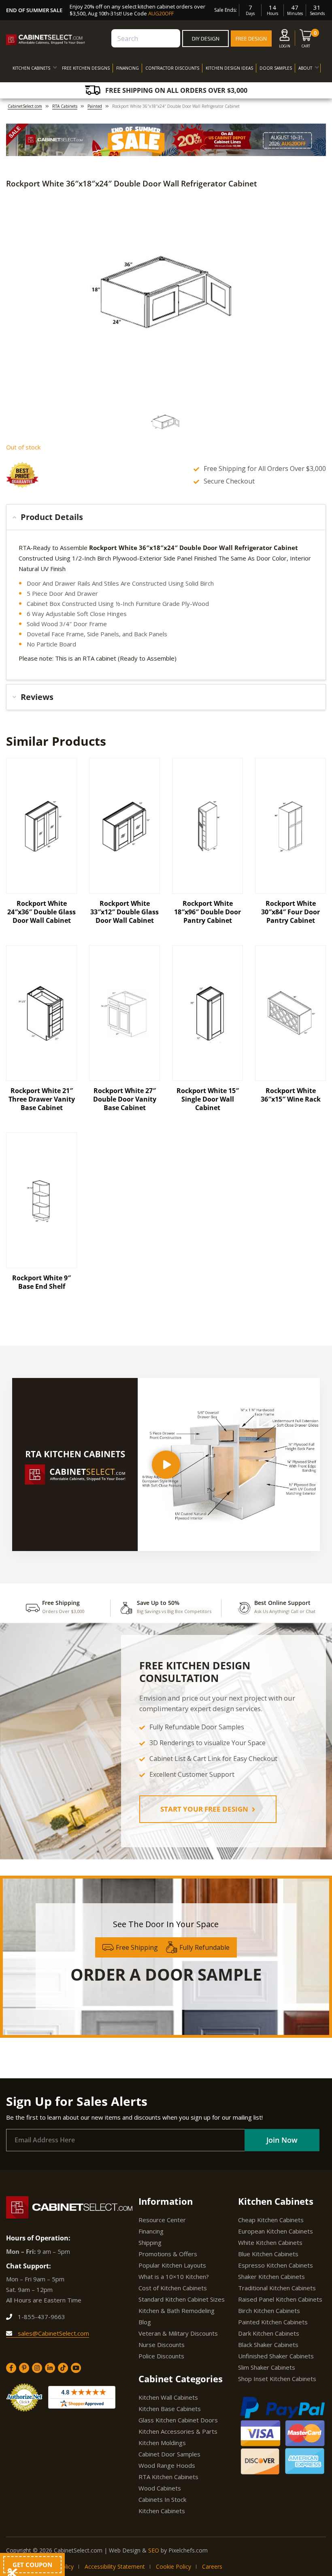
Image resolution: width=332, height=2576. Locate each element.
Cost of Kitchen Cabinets (173, 2288)
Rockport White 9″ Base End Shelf (41, 1282)
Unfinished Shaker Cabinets (276, 2356)
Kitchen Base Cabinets (170, 2409)
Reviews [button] (37, 697)
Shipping (150, 2242)
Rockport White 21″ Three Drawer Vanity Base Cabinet (42, 1099)
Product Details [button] (52, 517)
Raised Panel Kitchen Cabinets (280, 2299)
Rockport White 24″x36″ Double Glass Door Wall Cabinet (41, 912)
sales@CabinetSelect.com (53, 2333)
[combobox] (146, 38)
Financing (151, 2231)
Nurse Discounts (162, 2345)
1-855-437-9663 (41, 2317)
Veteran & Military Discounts (178, 2333)
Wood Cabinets (160, 2488)
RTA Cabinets (65, 106)
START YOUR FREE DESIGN (205, 1809)
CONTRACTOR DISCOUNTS (172, 68)
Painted (95, 106)
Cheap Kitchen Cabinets (271, 2220)
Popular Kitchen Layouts (172, 2265)
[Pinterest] (24, 2368)
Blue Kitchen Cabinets (268, 2254)
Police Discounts (161, 2356)
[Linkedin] (50, 2368)
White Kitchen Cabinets (270, 2242)
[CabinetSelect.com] (46, 40)
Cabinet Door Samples (169, 2454)
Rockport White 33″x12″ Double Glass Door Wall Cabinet (125, 912)
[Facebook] (11, 2368)
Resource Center (162, 2220)
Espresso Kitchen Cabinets (276, 2265)
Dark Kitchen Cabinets (269, 2333)
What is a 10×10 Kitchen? (174, 2276)
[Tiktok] (63, 2368)
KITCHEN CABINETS (31, 68)
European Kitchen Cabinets (276, 2231)
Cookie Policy (173, 2566)
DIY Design (206, 39)
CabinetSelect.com (25, 106)
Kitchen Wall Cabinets (168, 2397)
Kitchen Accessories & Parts (178, 2431)
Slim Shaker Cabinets (267, 2367)
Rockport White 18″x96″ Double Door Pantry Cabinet (207, 912)
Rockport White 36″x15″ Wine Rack (291, 1095)
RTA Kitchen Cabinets (168, 2477)
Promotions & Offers (168, 2254)
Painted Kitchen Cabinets (273, 2322)
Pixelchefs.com (188, 2550)
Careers (212, 2566)
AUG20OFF (161, 13)
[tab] (166, 517)
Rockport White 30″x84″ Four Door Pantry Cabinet (290, 912)
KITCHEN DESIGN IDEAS (229, 68)
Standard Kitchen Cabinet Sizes (182, 2299)
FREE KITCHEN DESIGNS (86, 68)
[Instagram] (37, 2368)
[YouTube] (76, 2368)
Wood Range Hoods (167, 2465)
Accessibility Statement (115, 2566)
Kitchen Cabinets (162, 2511)
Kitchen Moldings (162, 2443)
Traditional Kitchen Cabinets (277, 2288)
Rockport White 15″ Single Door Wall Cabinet (208, 1099)
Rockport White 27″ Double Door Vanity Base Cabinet (125, 1099)
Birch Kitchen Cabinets (269, 2311)
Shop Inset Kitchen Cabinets (277, 2379)
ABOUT (305, 68)
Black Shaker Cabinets (268, 2345)
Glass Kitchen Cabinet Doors (178, 2420)
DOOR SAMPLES (276, 68)
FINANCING (128, 68)
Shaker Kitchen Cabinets (271, 2276)
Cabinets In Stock (162, 2499)
